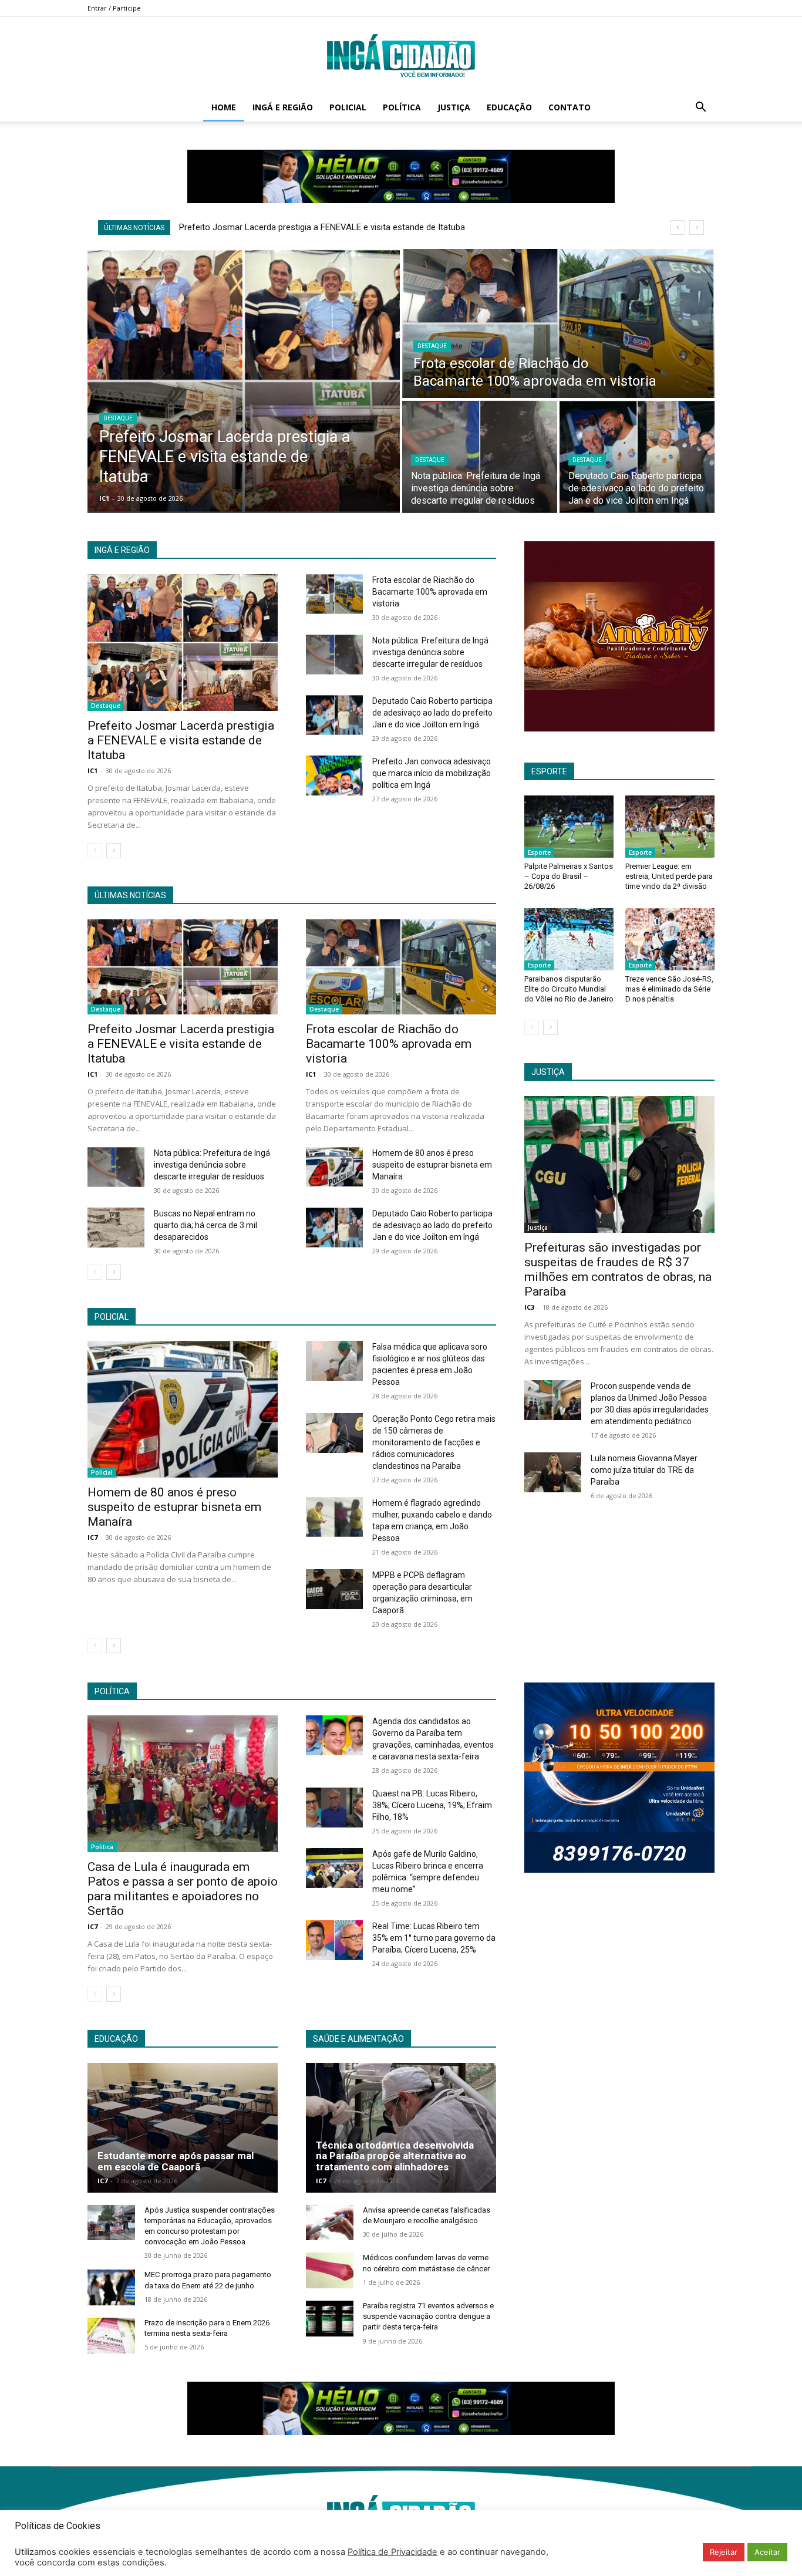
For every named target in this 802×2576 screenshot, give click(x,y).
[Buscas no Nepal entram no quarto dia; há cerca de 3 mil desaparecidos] (116, 1228)
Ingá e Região (283, 107)
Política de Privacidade (392, 2552)
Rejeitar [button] (724, 2552)
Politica (102, 1847)
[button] (700, 108)
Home (224, 107)
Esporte (539, 852)
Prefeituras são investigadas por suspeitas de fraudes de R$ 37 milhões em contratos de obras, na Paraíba (618, 1270)
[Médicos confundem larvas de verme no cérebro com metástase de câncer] (330, 2270)
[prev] (678, 227)
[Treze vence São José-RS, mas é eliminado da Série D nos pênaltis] (670, 939)
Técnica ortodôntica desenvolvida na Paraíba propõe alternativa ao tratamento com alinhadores (395, 2156)
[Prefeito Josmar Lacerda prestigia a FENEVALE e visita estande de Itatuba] (244, 381)
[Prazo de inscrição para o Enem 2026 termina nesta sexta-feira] (111, 2336)
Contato (570, 107)
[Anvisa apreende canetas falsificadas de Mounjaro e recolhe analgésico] (330, 2223)
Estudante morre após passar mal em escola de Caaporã (176, 2161)
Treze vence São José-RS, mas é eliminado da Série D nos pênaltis (669, 989)
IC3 (529, 1307)
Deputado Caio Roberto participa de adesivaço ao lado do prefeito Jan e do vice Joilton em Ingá (432, 713)
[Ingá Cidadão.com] (401, 56)
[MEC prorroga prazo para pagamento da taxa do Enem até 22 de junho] (111, 2287)
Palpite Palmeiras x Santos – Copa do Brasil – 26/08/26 (569, 876)
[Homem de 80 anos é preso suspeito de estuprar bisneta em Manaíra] (334, 1167)
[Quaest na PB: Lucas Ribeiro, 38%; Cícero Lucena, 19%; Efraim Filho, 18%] (334, 1808)
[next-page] (114, 851)
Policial (348, 107)
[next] (697, 227)
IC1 (92, 771)
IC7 (92, 1537)
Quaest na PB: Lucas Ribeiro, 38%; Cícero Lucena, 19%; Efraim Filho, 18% (432, 1805)
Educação (509, 107)
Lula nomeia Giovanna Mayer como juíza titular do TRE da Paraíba (644, 1470)
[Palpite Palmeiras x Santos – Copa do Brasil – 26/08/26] (569, 827)
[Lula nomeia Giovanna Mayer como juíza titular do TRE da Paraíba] (553, 1472)
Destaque (118, 418)
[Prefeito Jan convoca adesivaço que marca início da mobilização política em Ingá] (334, 776)
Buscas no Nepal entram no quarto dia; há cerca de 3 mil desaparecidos (205, 1225)
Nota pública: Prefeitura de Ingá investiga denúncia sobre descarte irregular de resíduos (430, 652)
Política (402, 107)
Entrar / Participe (114, 8)
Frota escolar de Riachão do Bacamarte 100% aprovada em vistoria (430, 592)
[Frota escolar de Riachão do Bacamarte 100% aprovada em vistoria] (558, 323)
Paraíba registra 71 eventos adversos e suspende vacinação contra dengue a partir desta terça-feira (428, 2316)
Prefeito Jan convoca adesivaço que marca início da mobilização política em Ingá (432, 773)
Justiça (454, 107)
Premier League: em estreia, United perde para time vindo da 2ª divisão (669, 876)
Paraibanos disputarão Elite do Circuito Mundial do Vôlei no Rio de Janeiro (569, 989)
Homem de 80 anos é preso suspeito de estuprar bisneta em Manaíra (432, 1165)
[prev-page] (95, 851)
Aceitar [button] (767, 2552)
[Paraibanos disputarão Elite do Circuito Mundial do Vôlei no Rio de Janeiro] (569, 939)
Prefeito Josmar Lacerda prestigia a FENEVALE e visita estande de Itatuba (322, 227)
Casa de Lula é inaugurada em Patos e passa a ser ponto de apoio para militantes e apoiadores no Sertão (183, 1889)
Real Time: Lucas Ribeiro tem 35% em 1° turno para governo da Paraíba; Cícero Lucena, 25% (434, 1938)
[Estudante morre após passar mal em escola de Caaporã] (183, 2127)
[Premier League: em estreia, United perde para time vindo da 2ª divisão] (670, 827)
